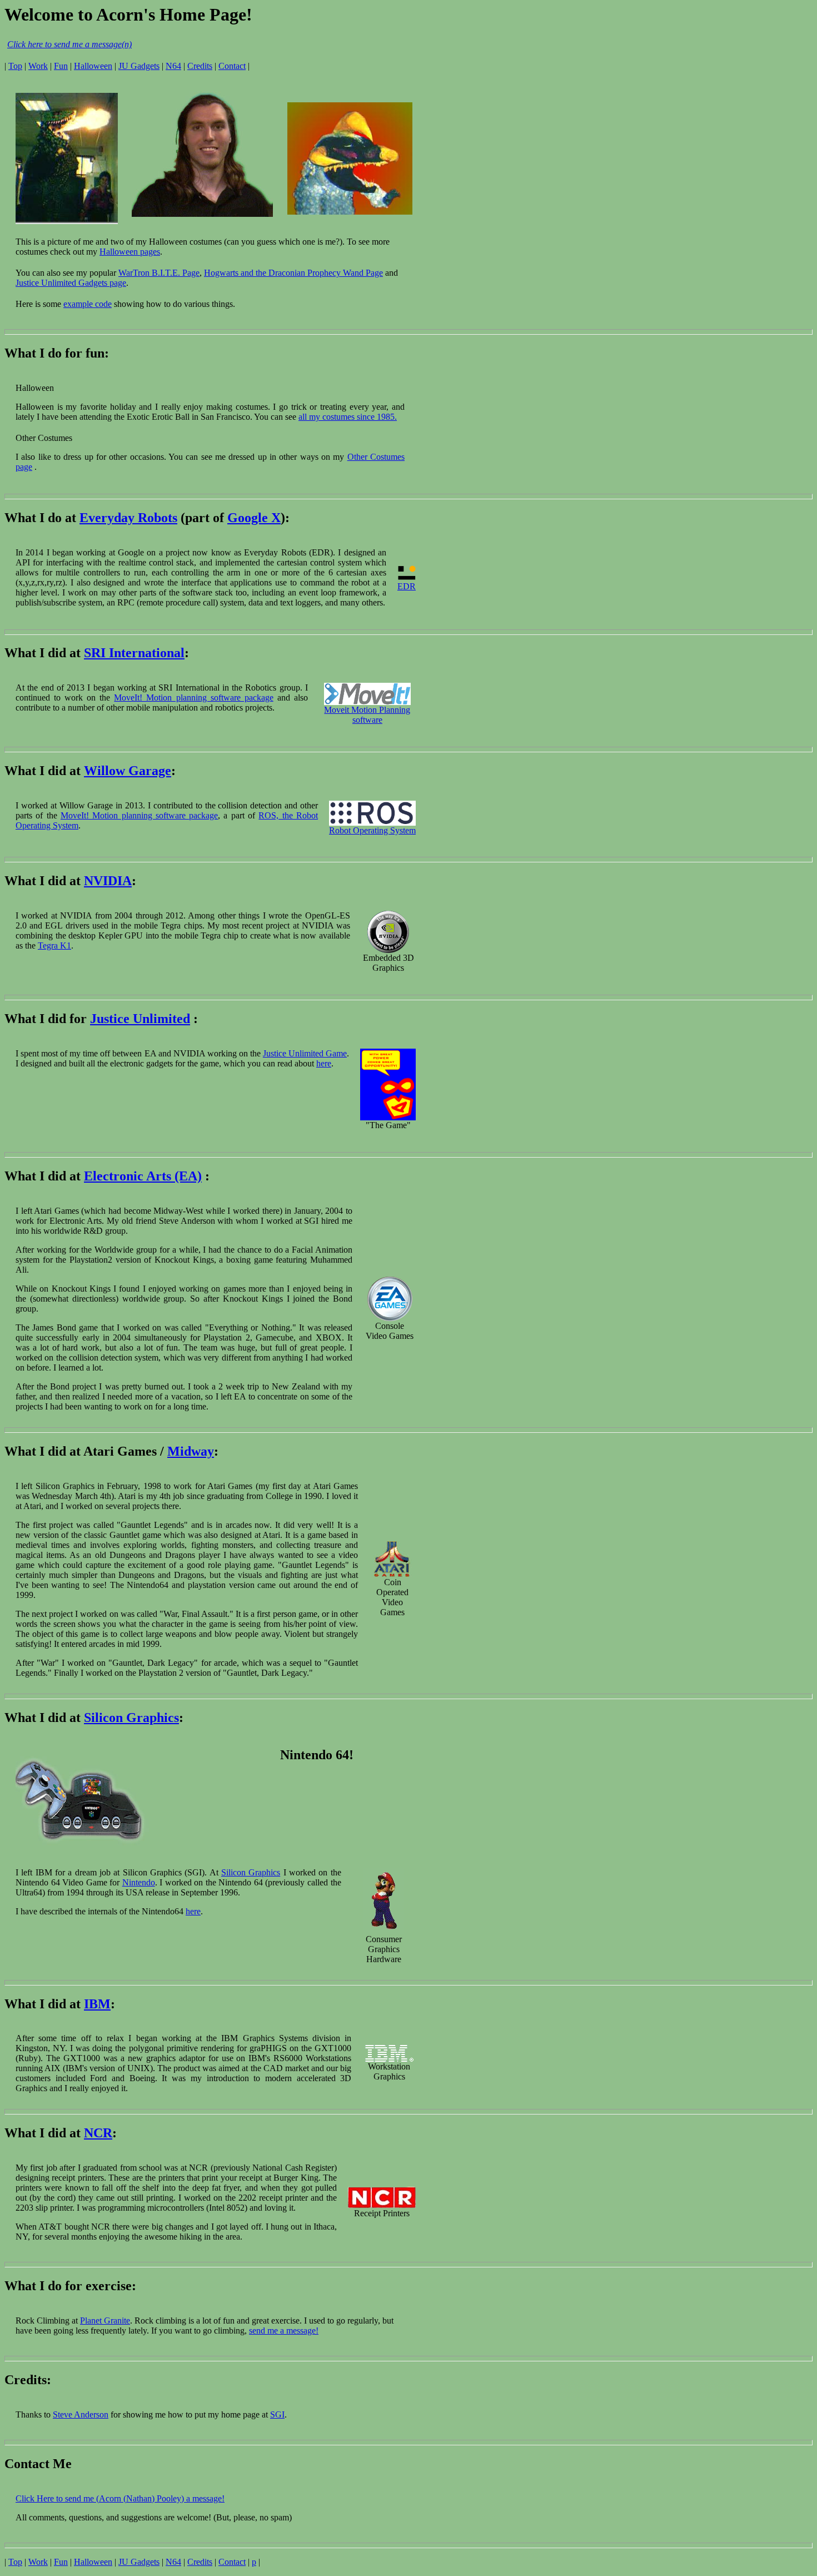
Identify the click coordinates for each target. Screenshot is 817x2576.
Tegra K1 (54, 945)
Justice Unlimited (140, 1019)
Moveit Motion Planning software (367, 715)
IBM (97, 2004)
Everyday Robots (128, 518)
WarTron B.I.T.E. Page (159, 273)
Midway (191, 1451)
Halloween (93, 66)
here (324, 1063)
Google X (254, 518)
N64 (173, 66)
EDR (407, 586)
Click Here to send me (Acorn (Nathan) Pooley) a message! (120, 2498)
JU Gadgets (139, 66)
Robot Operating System (372, 830)
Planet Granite (105, 2321)
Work (38, 66)
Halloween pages (130, 252)
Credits (200, 66)
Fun (61, 66)
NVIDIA (108, 881)
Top (15, 66)
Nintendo (139, 1882)
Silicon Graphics (131, 1718)
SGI (277, 2414)
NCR (98, 2133)
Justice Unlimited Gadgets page (71, 283)
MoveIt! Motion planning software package (193, 698)
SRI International (134, 653)
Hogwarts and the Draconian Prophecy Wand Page (293, 273)
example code (88, 304)
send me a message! (284, 2331)
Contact (232, 66)
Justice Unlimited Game (305, 1053)
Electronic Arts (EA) (143, 1176)
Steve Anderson (81, 2414)
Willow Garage (128, 771)
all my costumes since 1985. (348, 417)
